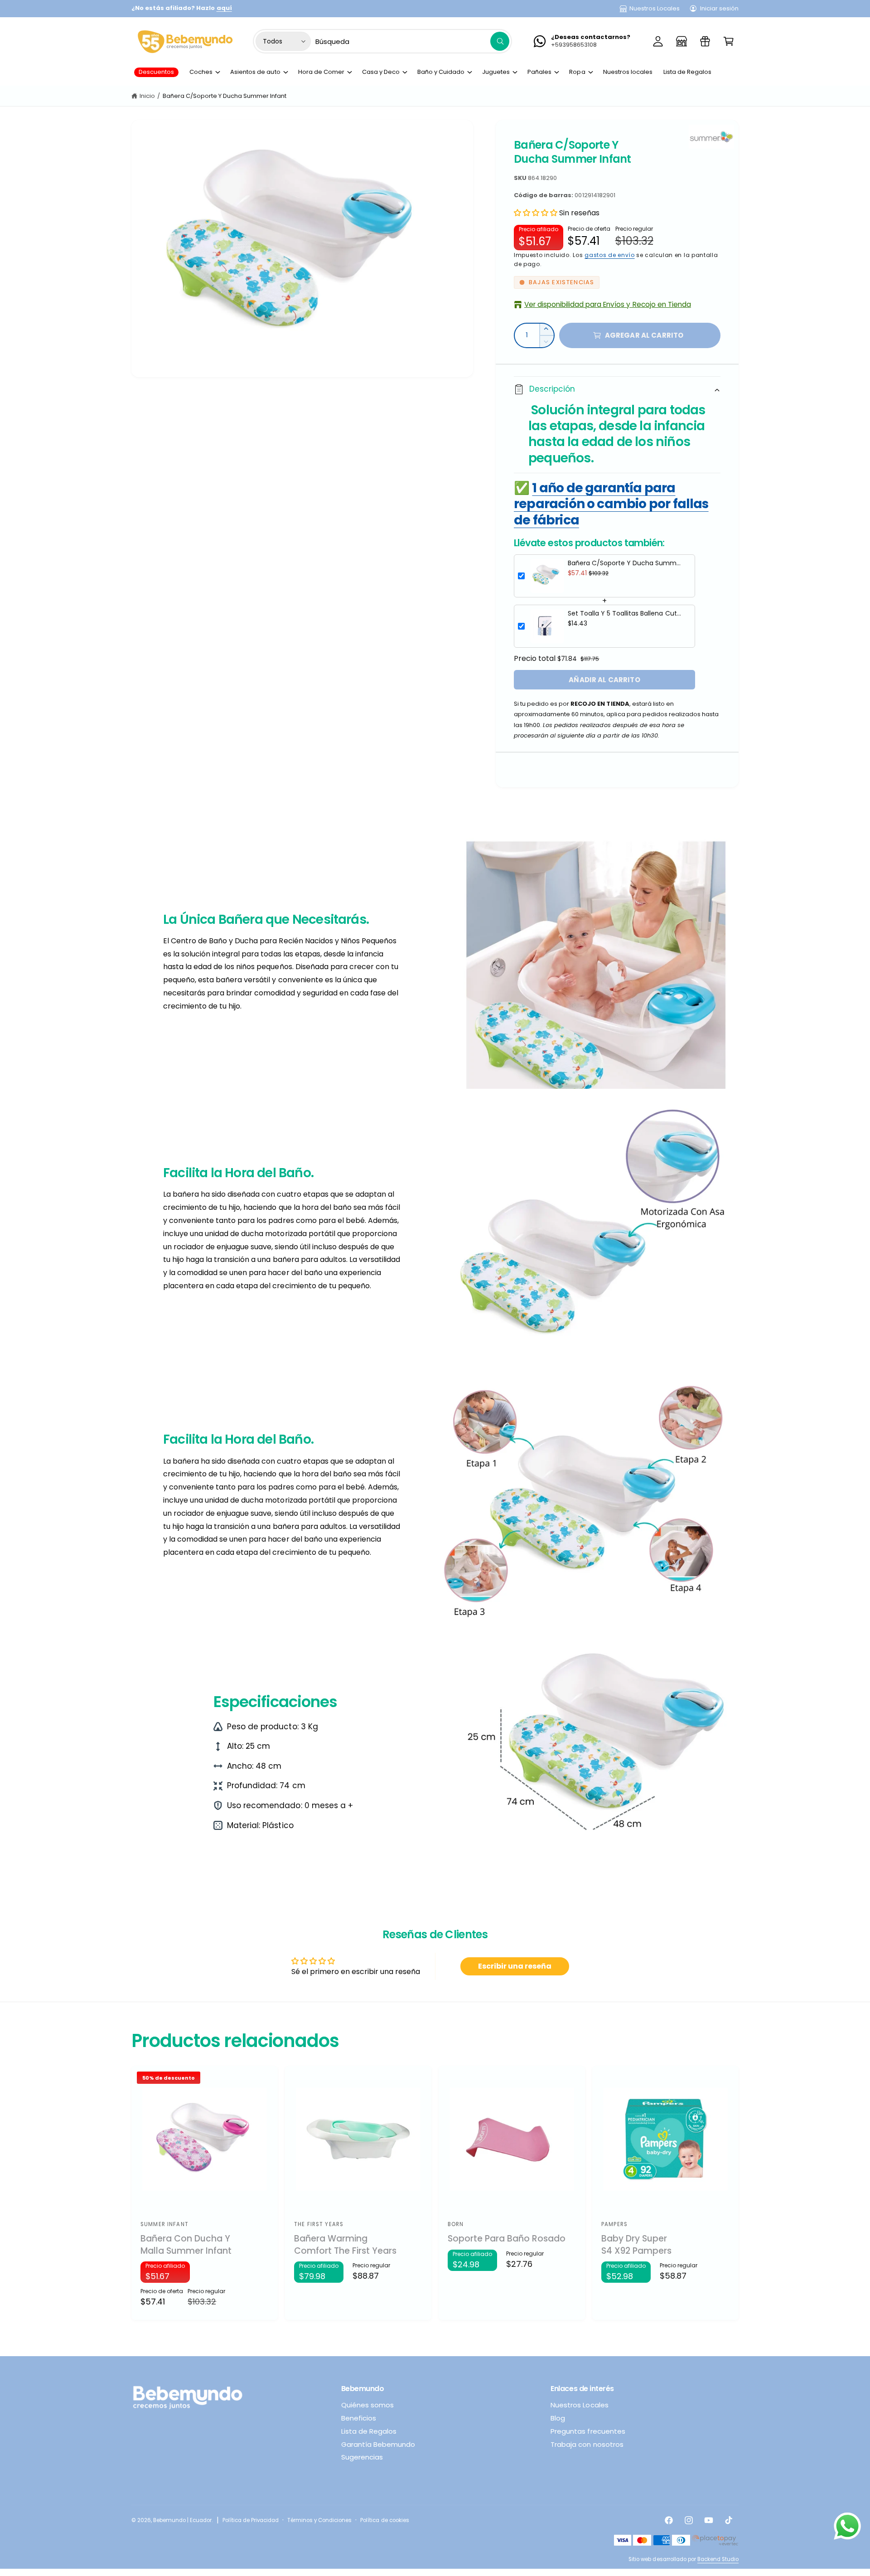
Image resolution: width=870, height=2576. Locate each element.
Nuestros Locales (655, 8)
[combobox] (412, 41)
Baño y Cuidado (441, 72)
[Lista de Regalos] (705, 41)
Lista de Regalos (369, 2431)
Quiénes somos (367, 2405)
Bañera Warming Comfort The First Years (345, 2245)
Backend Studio (718, 2559)
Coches (201, 72)
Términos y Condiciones (319, 2520)
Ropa (577, 72)
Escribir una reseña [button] (515, 1966)
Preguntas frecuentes (588, 2431)
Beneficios (359, 2418)
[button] (729, 41)
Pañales (539, 72)
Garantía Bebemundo (378, 2444)
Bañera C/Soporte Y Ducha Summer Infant (225, 96)
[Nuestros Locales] (681, 41)
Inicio (147, 96)
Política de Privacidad (251, 2520)
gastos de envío (610, 255)
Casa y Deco (381, 72)
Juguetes (496, 72)
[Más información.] (847, 2528)
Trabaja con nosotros (587, 2444)
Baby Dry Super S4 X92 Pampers (636, 2245)
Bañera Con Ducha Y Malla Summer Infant (186, 2245)
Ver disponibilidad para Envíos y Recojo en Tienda (608, 304)
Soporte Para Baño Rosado (507, 2239)
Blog (558, 2418)
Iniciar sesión (719, 8)
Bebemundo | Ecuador (182, 2520)
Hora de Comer (321, 72)
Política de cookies (384, 2520)
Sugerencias (362, 2457)
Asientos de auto (255, 72)
